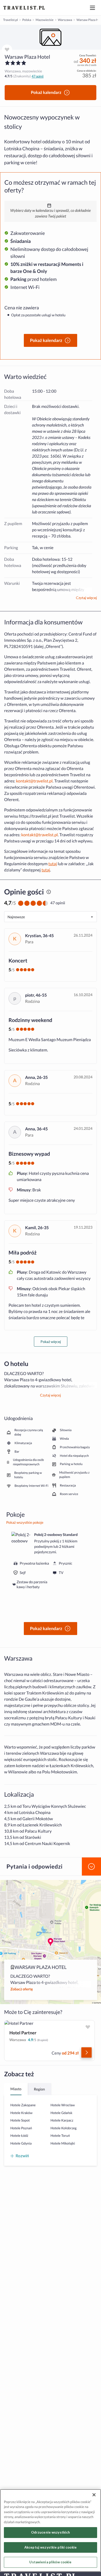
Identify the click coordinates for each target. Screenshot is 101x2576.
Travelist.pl (10, 20)
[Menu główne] (92, 8)
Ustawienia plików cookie (50, 2562)
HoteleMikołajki (63, 2143)
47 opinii (38, 76)
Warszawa (65, 20)
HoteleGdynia (21, 2143)
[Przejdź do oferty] (86, 2052)
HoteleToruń (60, 2136)
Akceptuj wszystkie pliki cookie (51, 2547)
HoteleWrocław (63, 2105)
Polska (27, 20)
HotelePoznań (21, 2128)
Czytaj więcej (86, 598)
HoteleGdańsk (61, 2113)
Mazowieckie (44, 20)
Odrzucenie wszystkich (51, 2532)
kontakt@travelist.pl (34, 781)
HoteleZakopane (23, 2105)
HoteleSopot (20, 2120)
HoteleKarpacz (62, 2120)
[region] (51, 37)
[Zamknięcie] (94, 2495)
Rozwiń (22, 2156)
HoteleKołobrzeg (64, 2128)
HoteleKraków (21, 2113)
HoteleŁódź (19, 2136)
